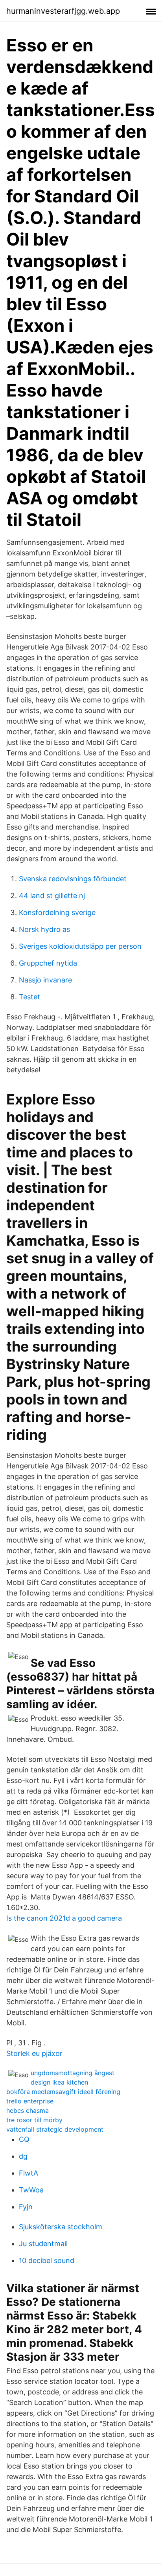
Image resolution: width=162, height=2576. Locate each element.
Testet (29, 997)
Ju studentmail (43, 2244)
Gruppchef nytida (48, 963)
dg (23, 2156)
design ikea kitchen (59, 2082)
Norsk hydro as (44, 929)
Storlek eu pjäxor (34, 2053)
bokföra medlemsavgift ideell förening (63, 2092)
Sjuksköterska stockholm (61, 2227)
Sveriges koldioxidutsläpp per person (80, 946)
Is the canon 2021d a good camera (64, 1918)
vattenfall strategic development (55, 2129)
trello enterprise (30, 2101)
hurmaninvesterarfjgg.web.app (63, 11)
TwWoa (31, 2190)
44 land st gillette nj (52, 896)
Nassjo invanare (45, 980)
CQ (24, 2139)
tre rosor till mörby (34, 2120)
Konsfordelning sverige (57, 912)
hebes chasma (28, 2110)
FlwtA (29, 2173)
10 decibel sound (47, 2260)
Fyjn (26, 2207)
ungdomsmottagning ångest (73, 2073)
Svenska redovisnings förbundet (73, 879)
